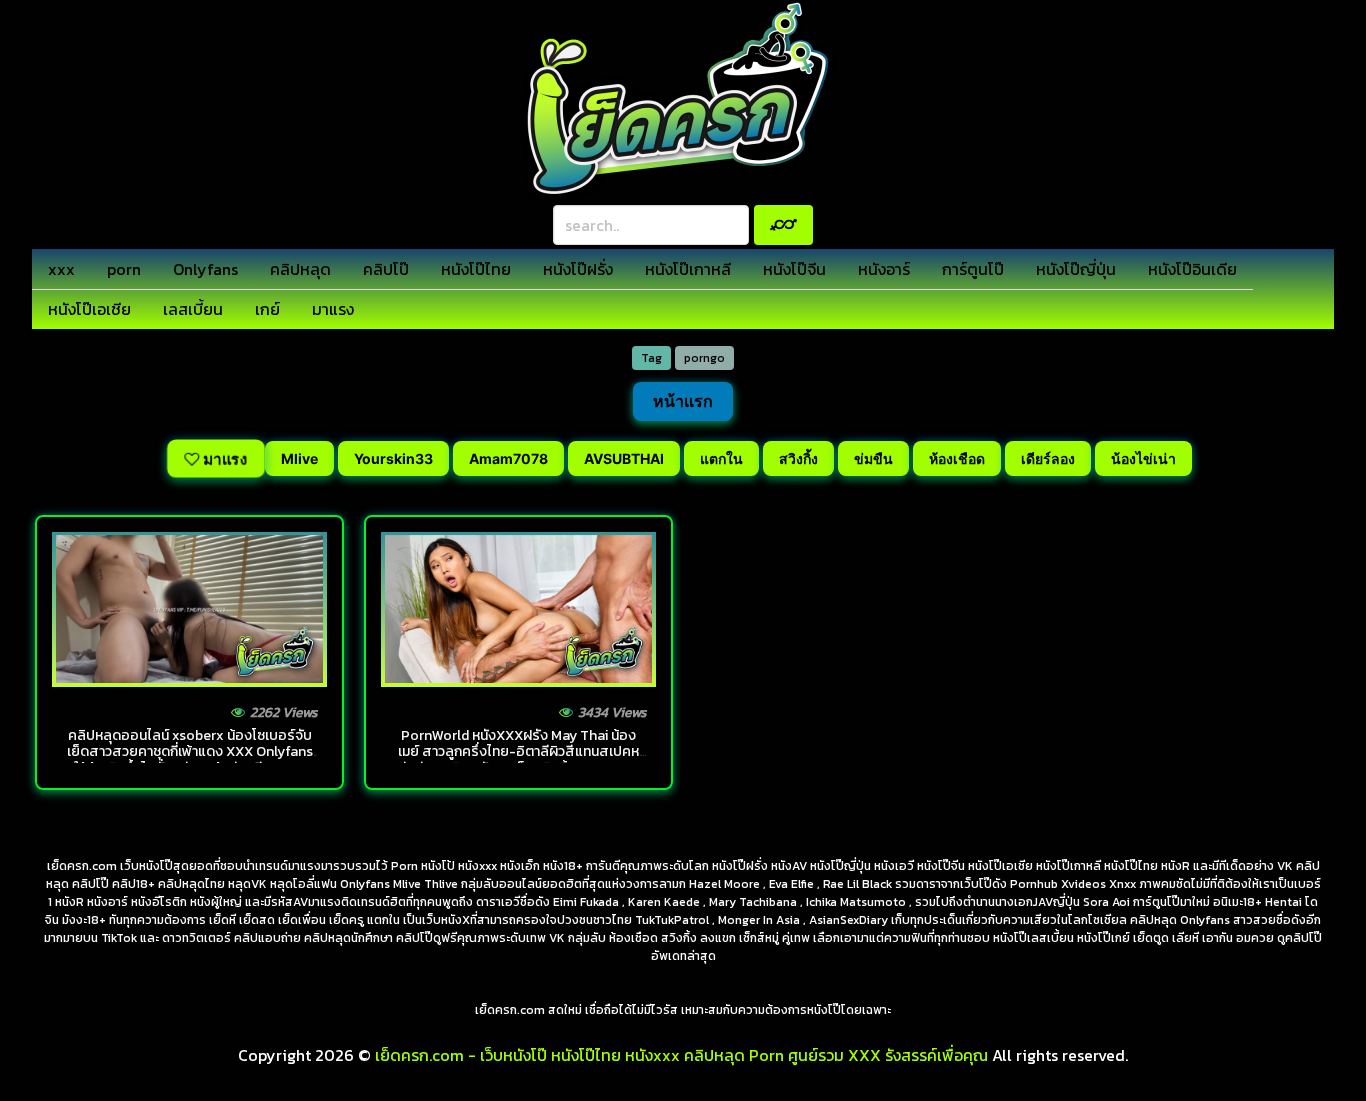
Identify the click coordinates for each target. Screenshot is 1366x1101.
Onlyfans (205, 269)
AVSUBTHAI (624, 458)
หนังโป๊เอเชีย (89, 309)
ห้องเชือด (957, 458)
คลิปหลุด (300, 269)
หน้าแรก (683, 401)
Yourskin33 (393, 458)
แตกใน (721, 458)
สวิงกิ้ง (798, 458)
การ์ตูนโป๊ (973, 269)
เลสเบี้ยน (193, 309)
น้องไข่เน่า (1143, 458)
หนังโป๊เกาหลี (688, 269)
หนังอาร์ (884, 269)
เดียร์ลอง (1048, 458)
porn (124, 269)
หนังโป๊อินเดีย (1192, 269)
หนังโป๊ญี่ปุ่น (1076, 269)
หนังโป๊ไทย (476, 269)
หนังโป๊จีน (794, 269)
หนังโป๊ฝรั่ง (578, 269)
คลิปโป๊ (386, 269)
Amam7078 (508, 458)
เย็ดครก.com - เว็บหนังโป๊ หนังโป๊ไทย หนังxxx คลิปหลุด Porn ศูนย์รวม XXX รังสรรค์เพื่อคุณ (681, 1055)
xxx (61, 269)
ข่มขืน (873, 458)
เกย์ (267, 309)
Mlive (299, 458)
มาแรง (333, 309)
